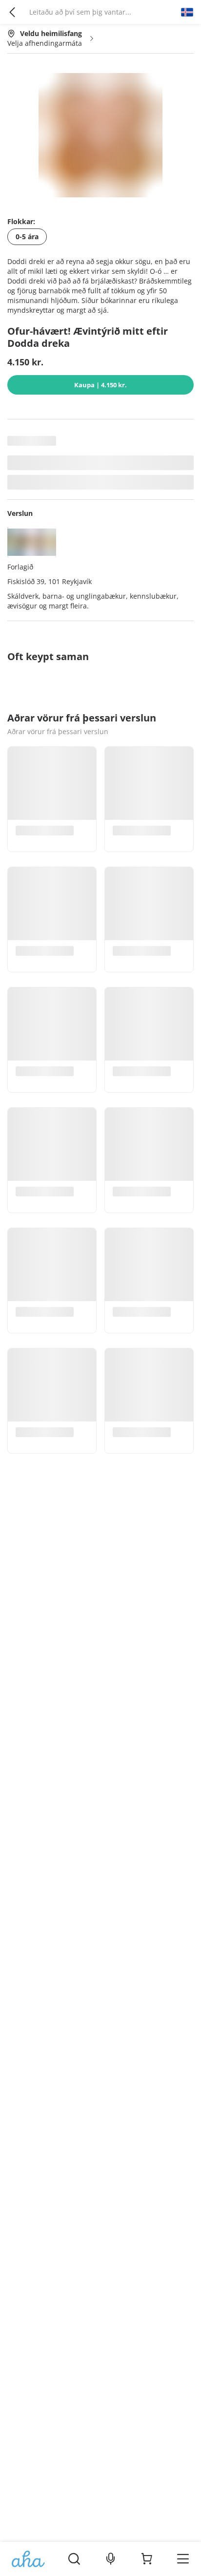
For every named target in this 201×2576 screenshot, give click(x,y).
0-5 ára (27, 237)
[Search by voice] (111, 2559)
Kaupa (100, 385)
